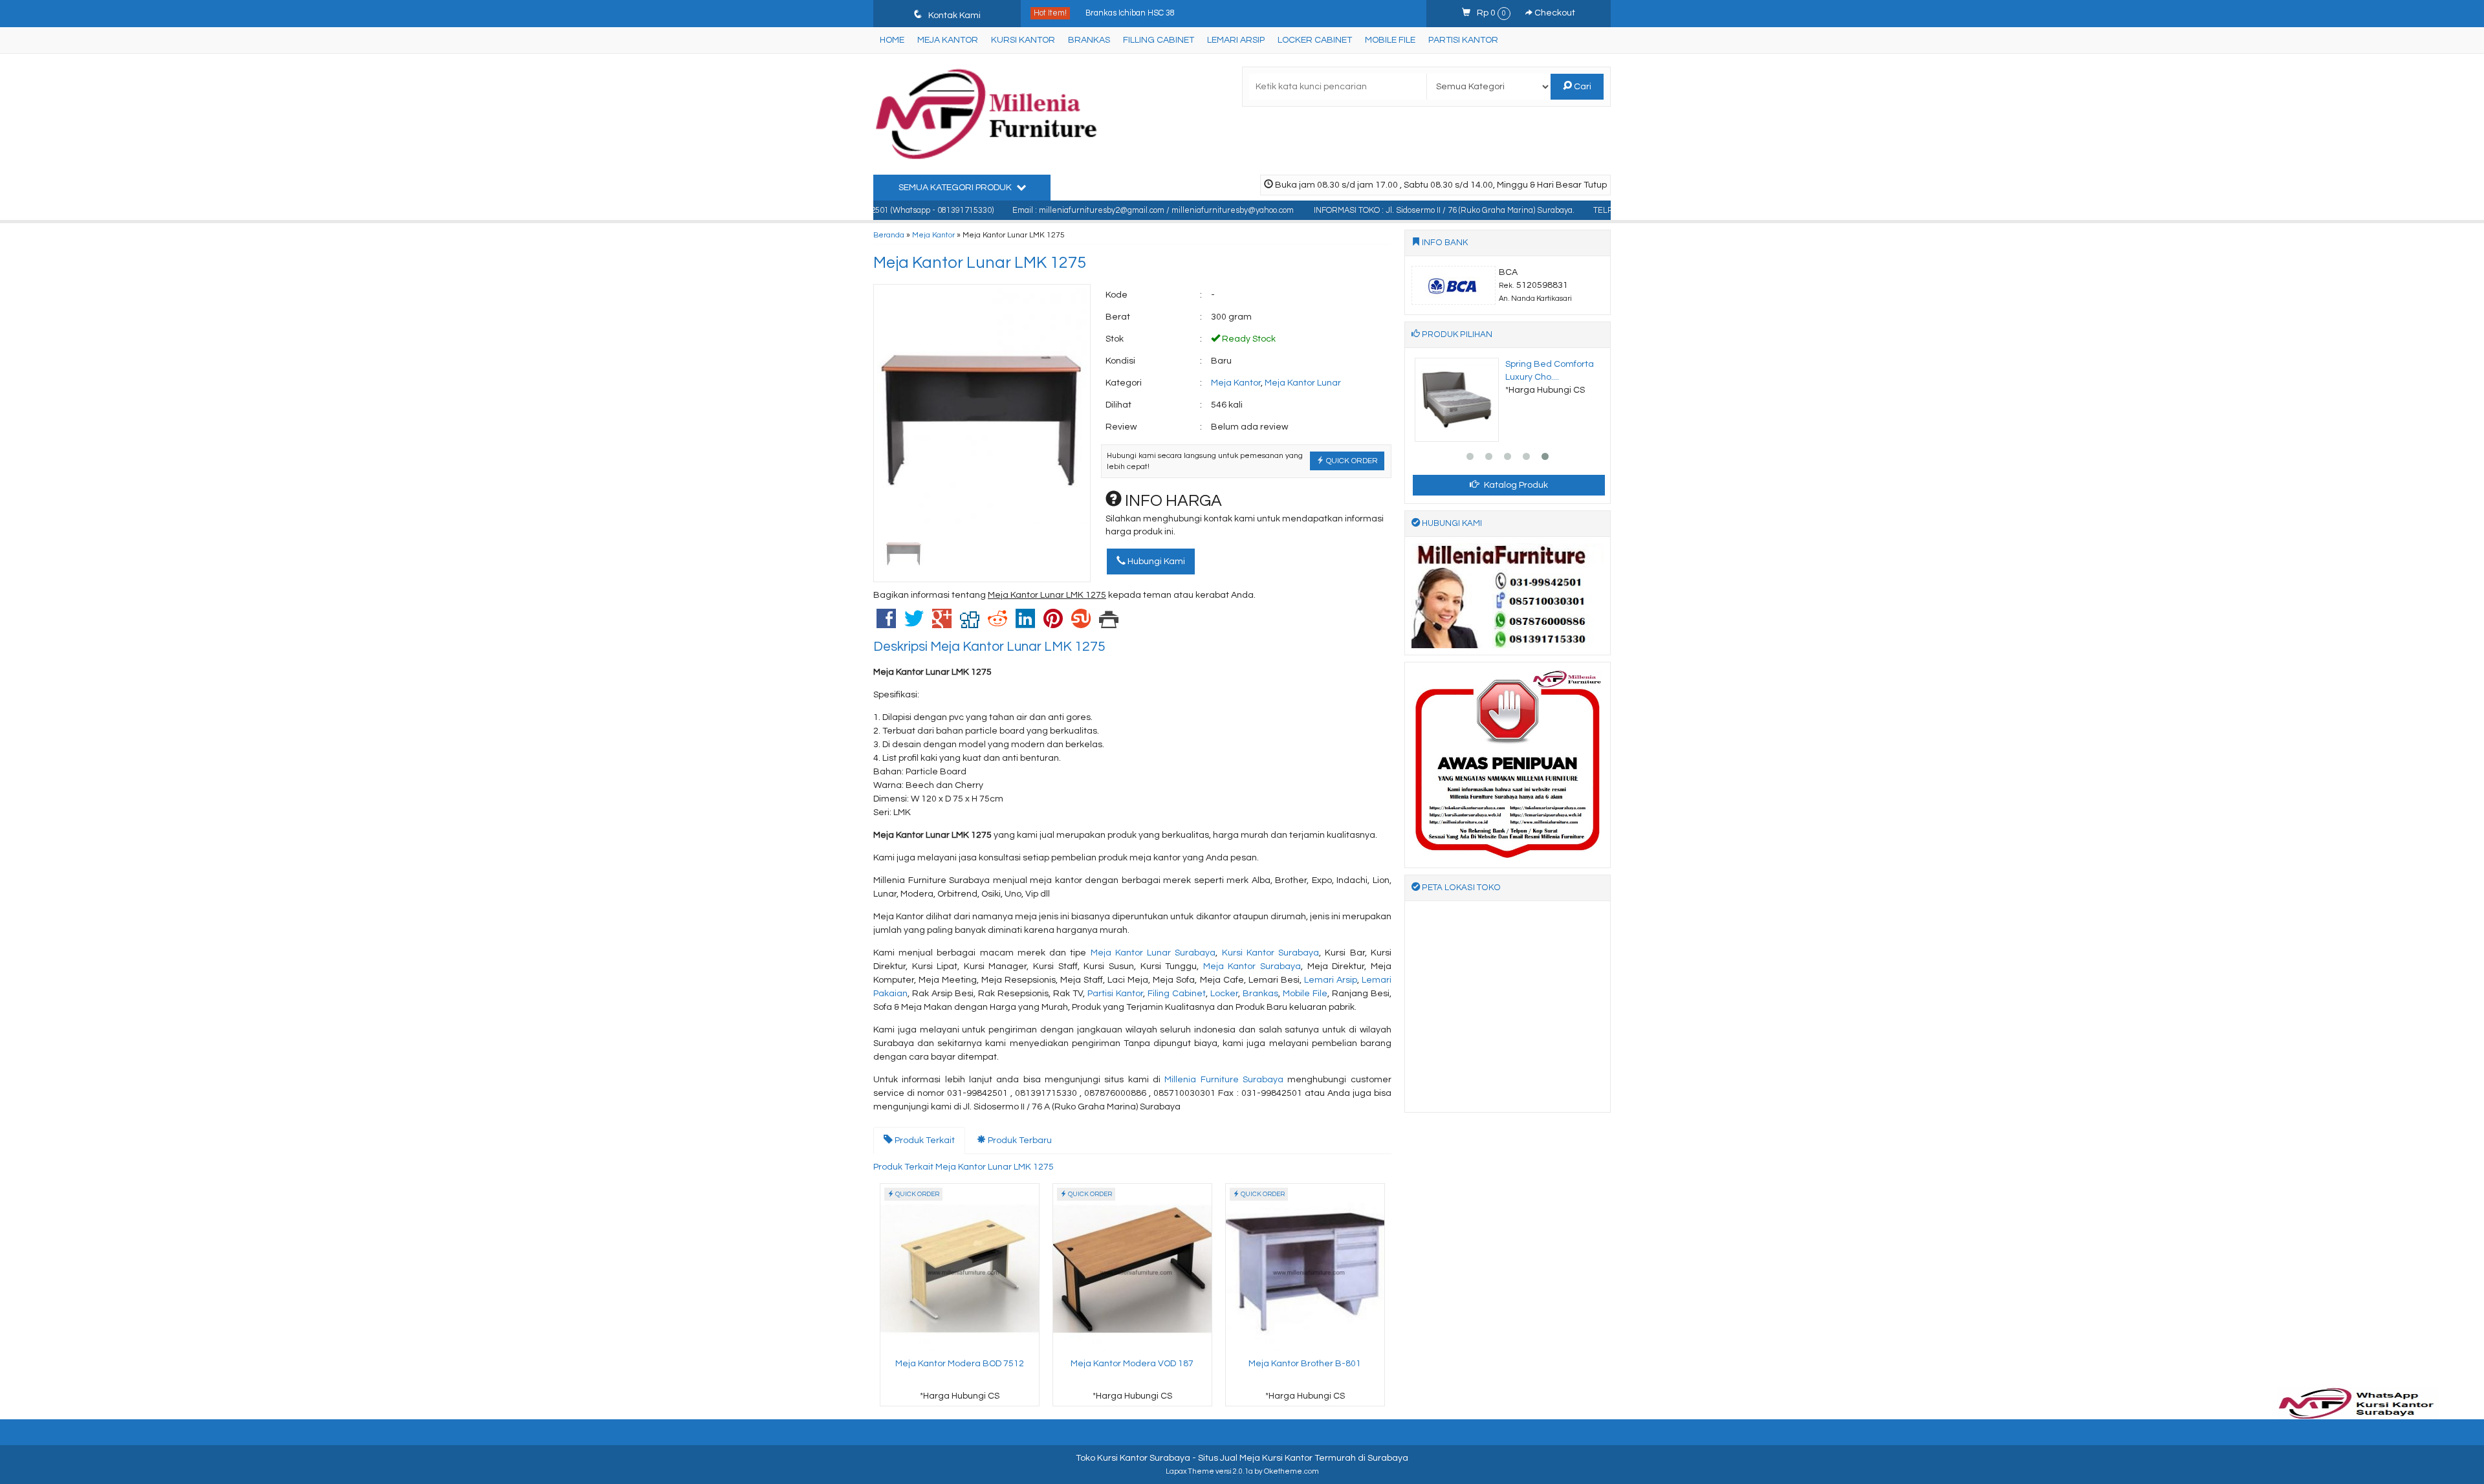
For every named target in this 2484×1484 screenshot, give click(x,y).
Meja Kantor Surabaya (1252, 966)
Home (892, 40)
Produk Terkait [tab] (924, 1140)
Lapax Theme (1190, 1471)
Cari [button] (1582, 87)
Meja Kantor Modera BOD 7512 (960, 1364)
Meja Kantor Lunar (1303, 383)
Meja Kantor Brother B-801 (1305, 1364)
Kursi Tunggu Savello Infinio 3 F (1143, 13)
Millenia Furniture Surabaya (1224, 1080)
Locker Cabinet (1315, 40)
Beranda (889, 235)
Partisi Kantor (1463, 40)
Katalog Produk (1515, 485)
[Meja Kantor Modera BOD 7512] (960, 1269)
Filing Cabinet (1177, 994)
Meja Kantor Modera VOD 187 (1132, 1364)
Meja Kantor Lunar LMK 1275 (980, 263)
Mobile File (1390, 40)
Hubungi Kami (1155, 562)
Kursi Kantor (1023, 40)
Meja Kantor (948, 40)
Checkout (1554, 13)
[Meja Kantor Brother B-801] (1305, 1269)
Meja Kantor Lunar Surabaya (1153, 953)
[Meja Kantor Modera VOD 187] (1132, 1269)
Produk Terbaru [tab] (1019, 1140)
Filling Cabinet (1159, 40)
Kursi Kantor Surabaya (1270, 953)
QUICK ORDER (1351, 461)
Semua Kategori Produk (956, 188)
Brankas (1089, 40)
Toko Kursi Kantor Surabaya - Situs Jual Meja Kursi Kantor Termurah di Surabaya (1242, 1458)
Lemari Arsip (1236, 40)
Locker (1224, 994)
